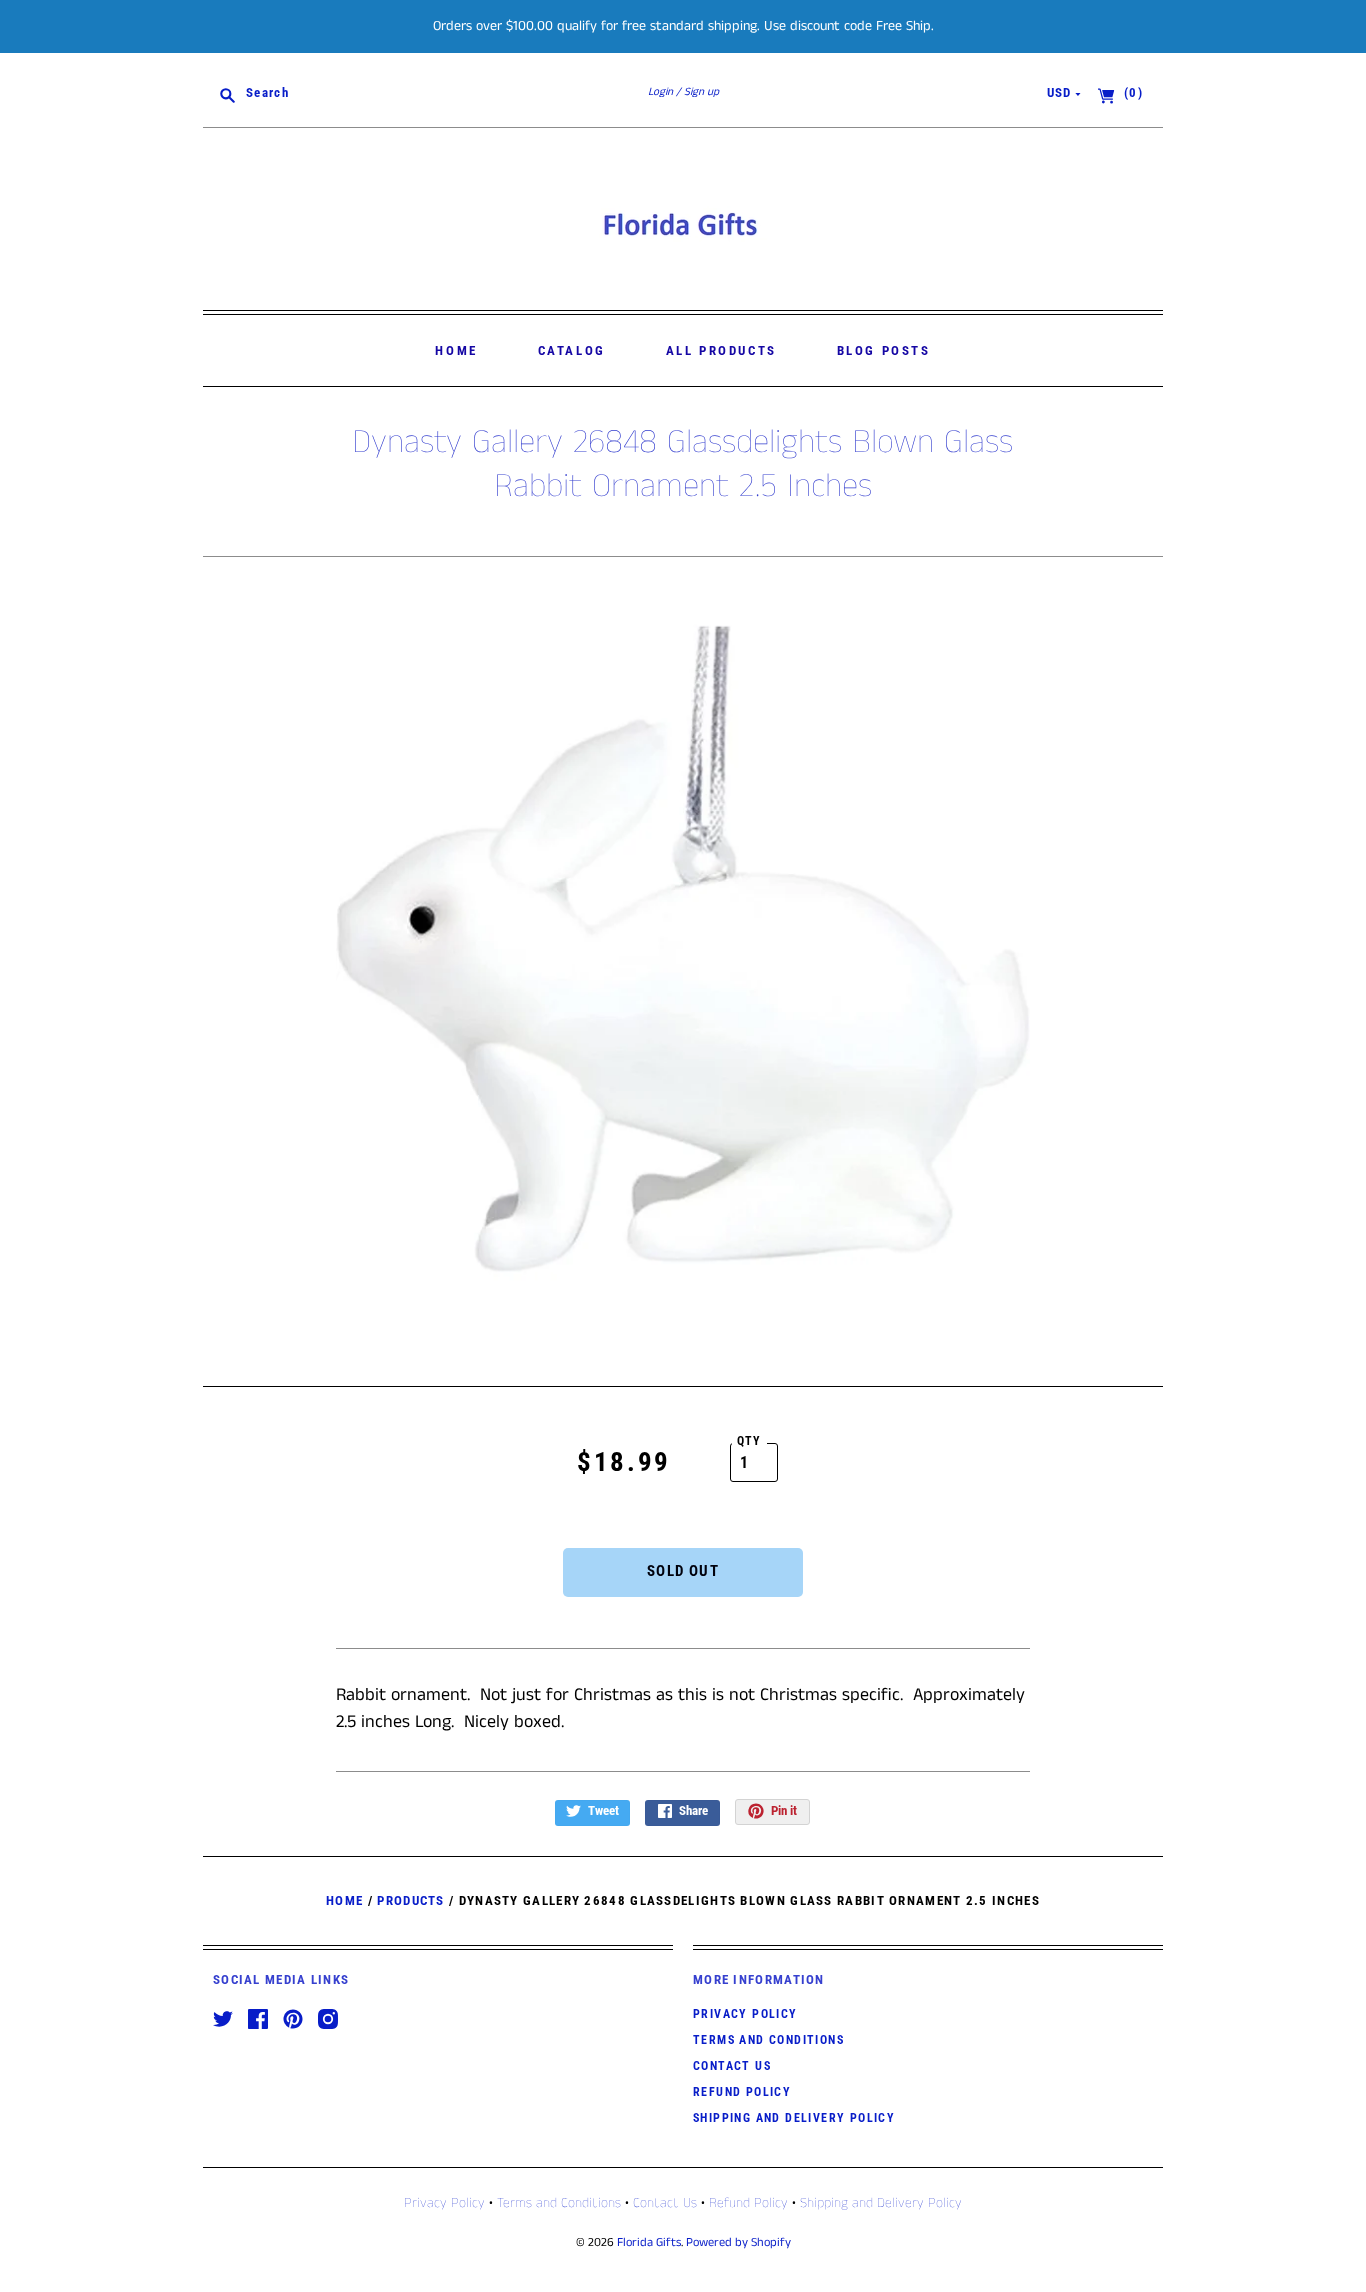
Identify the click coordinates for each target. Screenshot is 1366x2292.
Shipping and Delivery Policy (794, 2118)
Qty (749, 1441)
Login (660, 92)
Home (456, 350)
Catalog (572, 350)
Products (410, 1900)
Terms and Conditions (768, 2040)
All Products (721, 350)
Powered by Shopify (738, 2242)
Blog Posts (884, 350)
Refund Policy (742, 2092)
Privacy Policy (745, 2014)
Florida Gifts (649, 2242)
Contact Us (732, 2066)
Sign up (701, 92)
